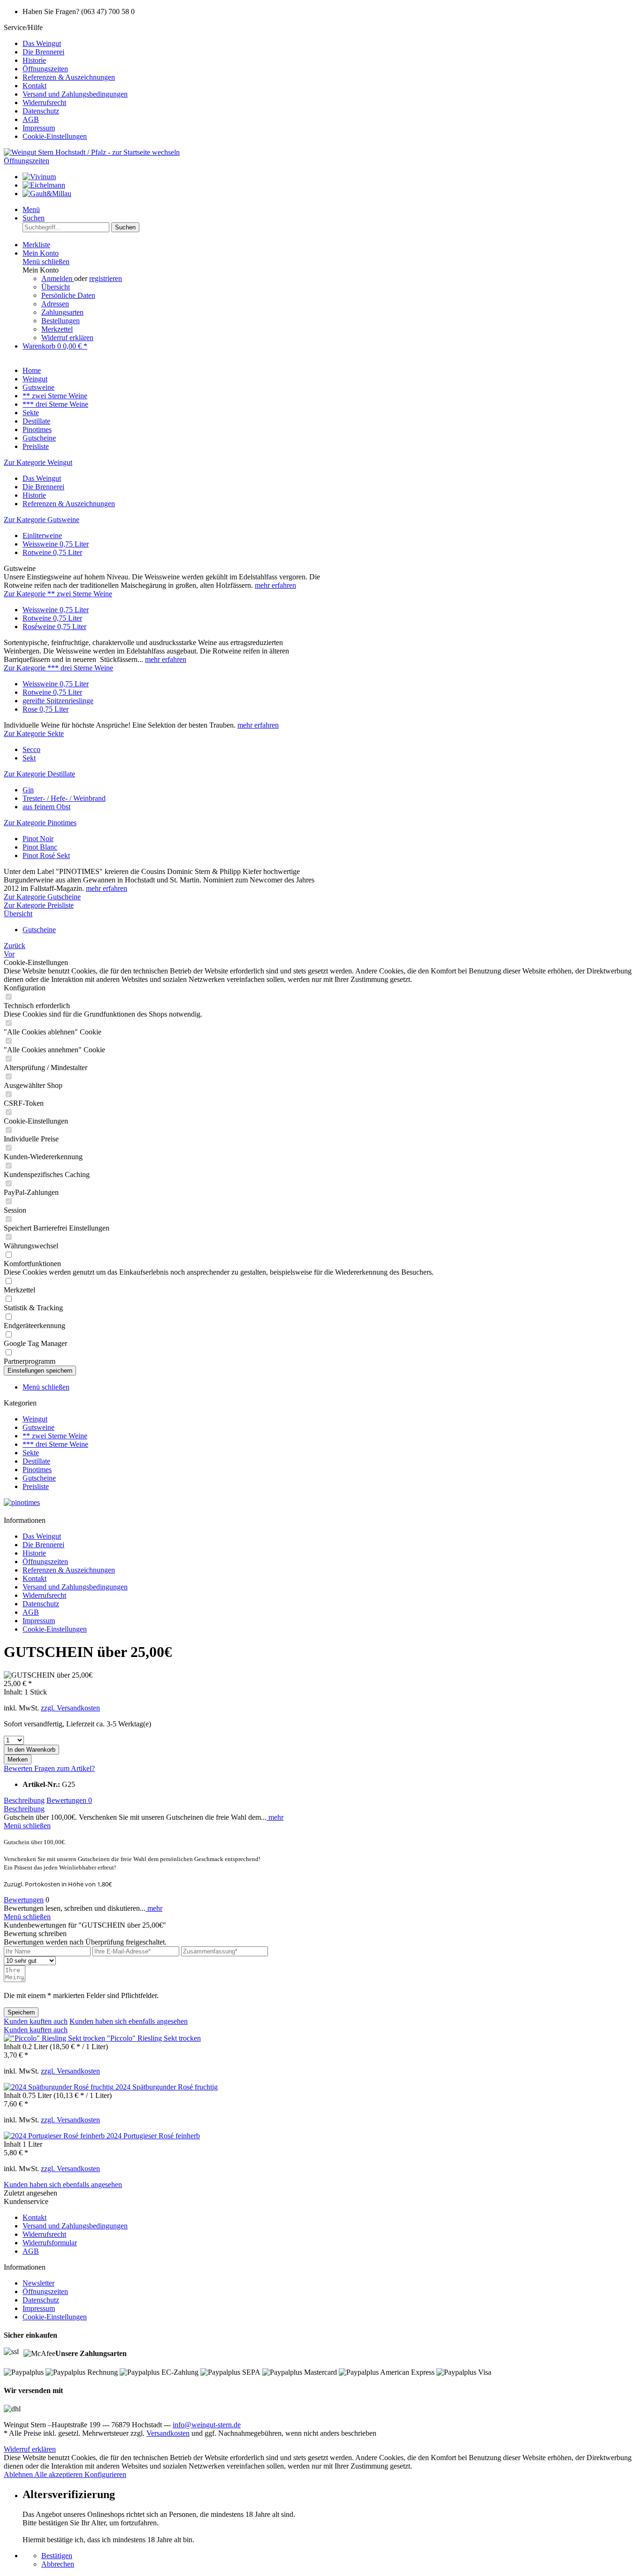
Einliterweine (42, 536)
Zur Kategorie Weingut (38, 462)
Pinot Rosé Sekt (46, 855)
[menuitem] (330, 44)
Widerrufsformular (50, 2243)
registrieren (106, 278)
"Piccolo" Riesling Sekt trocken (154, 2038)
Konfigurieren (105, 2474)
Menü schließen (46, 262)
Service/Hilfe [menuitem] (66, 82)
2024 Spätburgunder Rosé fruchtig (167, 2087)
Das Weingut (42, 43)
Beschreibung (24, 1800)
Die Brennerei (43, 52)
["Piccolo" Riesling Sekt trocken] (55, 2038)
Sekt (29, 758)
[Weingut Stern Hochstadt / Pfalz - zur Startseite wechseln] (92, 152)
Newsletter (38, 2283)
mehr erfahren (275, 585)
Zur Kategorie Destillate (39, 774)
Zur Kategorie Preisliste (39, 905)
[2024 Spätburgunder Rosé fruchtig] (60, 2087)
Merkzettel (57, 329)
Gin (28, 790)
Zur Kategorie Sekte (34, 733)
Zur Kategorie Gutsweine (42, 520)
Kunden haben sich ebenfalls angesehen (129, 2021)
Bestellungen (61, 321)
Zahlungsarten (62, 312)
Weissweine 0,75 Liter (56, 544)
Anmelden (58, 278)
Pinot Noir (38, 839)
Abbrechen (58, 2564)
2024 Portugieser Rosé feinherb (153, 2136)
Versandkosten (168, 2433)
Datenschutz (41, 111)
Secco (31, 749)
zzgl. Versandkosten (70, 1708)
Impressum (39, 128)
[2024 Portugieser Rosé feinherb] (55, 2136)
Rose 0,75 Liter (46, 709)
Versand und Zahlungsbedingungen (75, 94)
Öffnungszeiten (45, 69)
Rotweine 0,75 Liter (52, 552)
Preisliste (36, 1486)
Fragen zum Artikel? (65, 1768)
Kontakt (34, 86)
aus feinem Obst (46, 807)
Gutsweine (38, 1427)
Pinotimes (37, 1470)
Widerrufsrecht (44, 103)
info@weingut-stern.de (207, 2425)
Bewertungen (69, 1800)
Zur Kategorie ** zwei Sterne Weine (58, 594)
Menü (31, 209)
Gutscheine (39, 1478)
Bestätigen (57, 2556)
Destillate (36, 1461)
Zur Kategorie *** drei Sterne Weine (58, 668)
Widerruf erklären (67, 338)
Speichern (21, 2012)
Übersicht (56, 287)
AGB (31, 119)
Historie (34, 60)
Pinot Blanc (40, 847)
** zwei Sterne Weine (55, 1436)
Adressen (55, 304)
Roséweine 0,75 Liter (54, 627)
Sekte (31, 1453)
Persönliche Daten (68, 295)
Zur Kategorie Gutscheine (42, 897)
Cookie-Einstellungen (55, 136)
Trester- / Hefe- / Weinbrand (64, 798)
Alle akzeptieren (59, 2474)
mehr (275, 1817)
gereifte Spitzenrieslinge (58, 701)
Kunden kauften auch (36, 2021)
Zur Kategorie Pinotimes (40, 823)
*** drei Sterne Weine (55, 1444)
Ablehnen (19, 2474)
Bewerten (19, 1768)
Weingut (35, 1419)
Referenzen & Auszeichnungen (69, 77)
